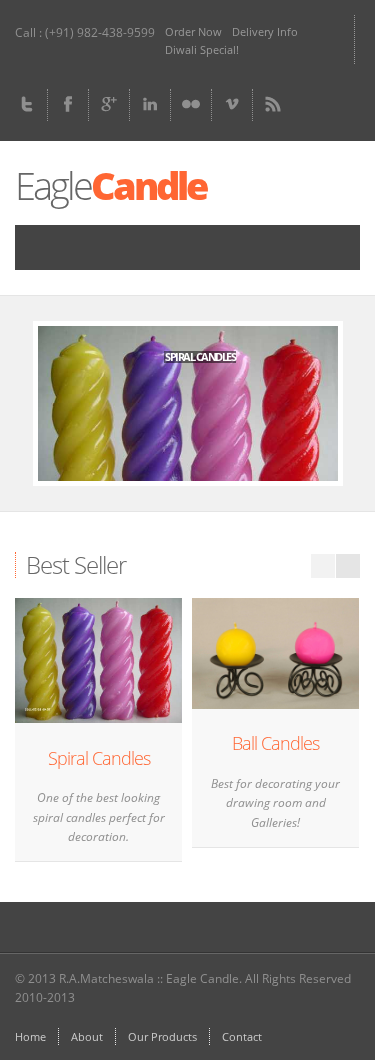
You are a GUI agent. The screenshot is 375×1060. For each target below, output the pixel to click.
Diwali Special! (202, 49)
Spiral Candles (99, 758)
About (87, 1036)
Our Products (162, 1036)
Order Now (193, 31)
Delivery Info (265, 31)
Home (30, 1036)
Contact (242, 1036)
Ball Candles (275, 743)
